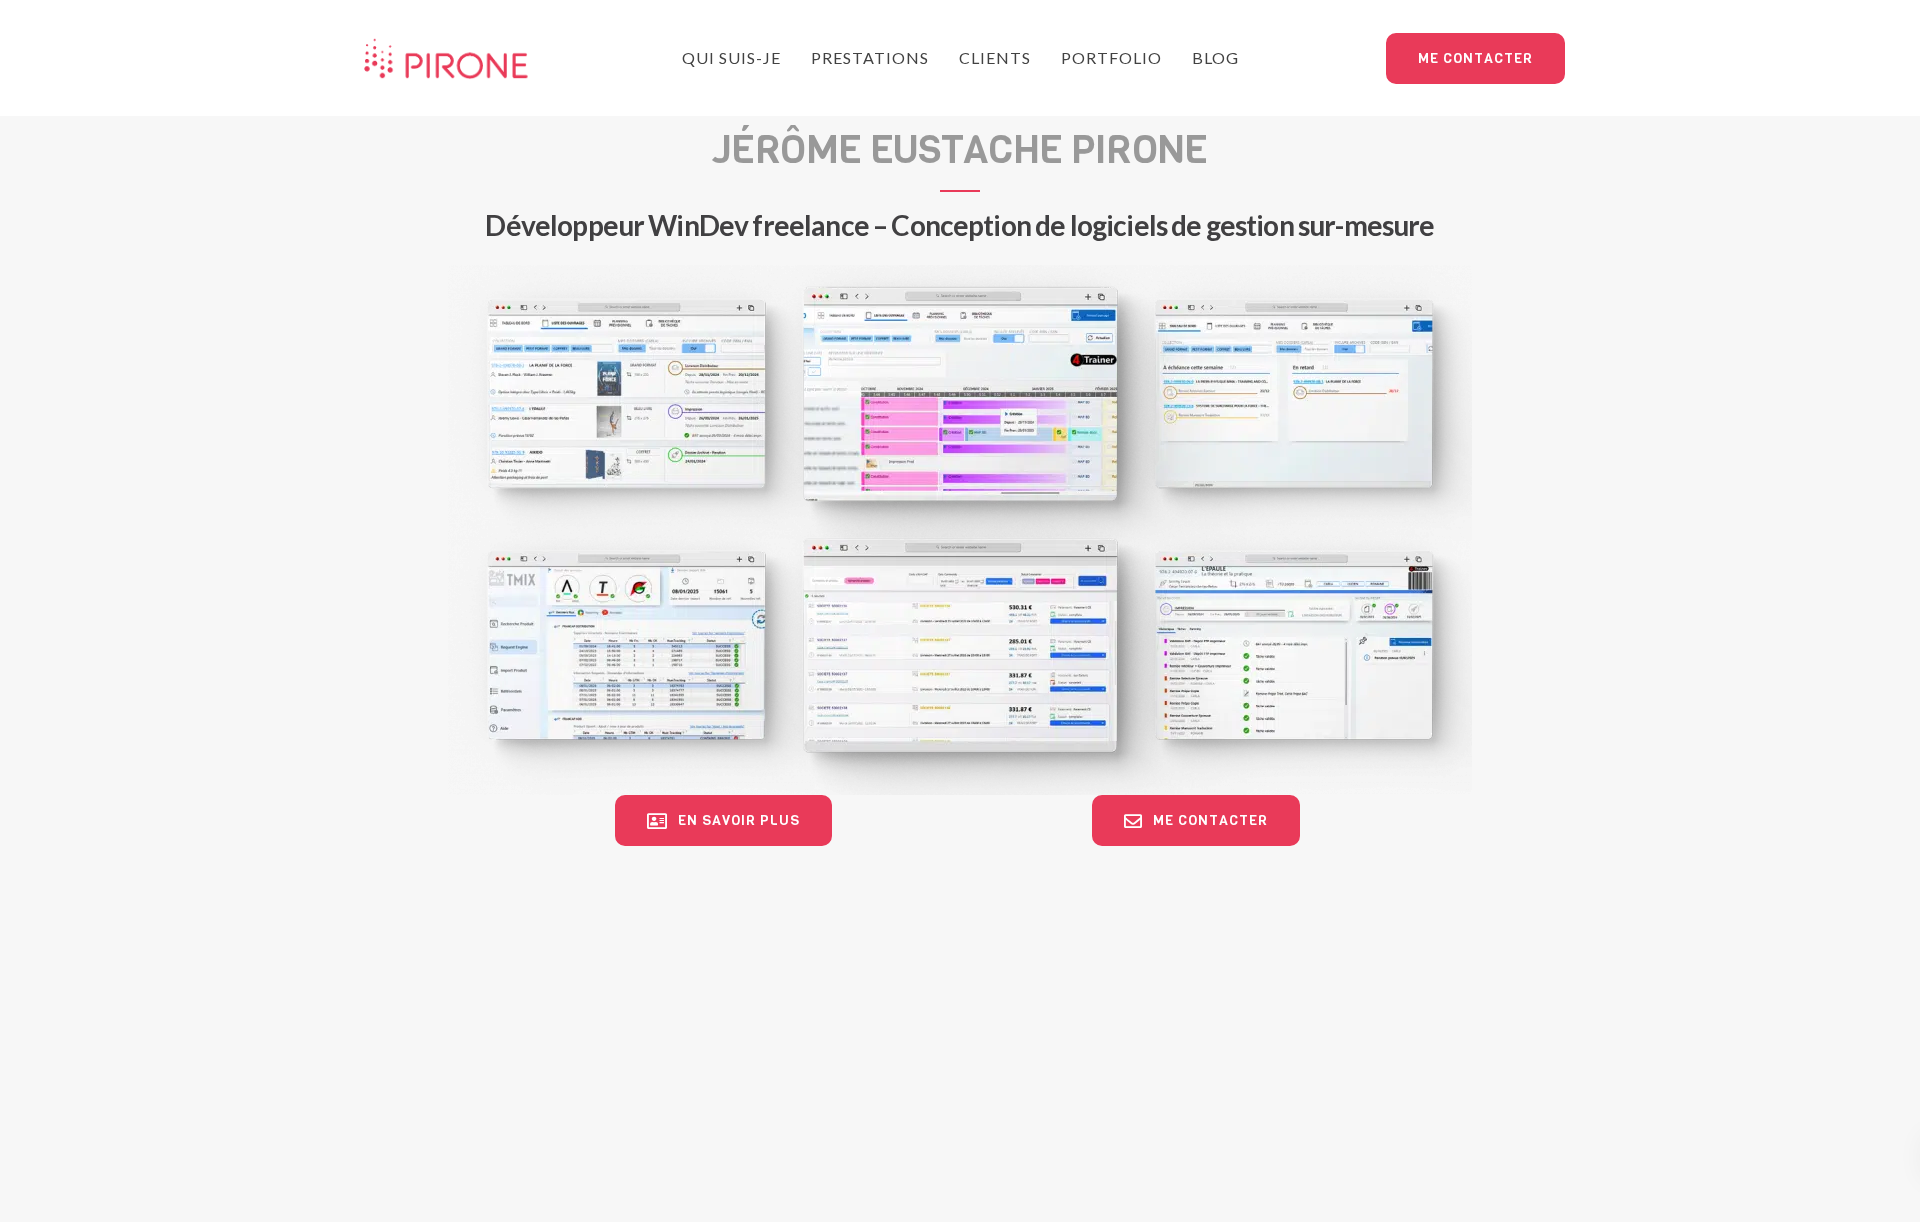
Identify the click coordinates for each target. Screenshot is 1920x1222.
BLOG (1215, 57)
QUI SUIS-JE (731, 57)
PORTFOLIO (1111, 57)
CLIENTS (995, 57)
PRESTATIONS (870, 57)
